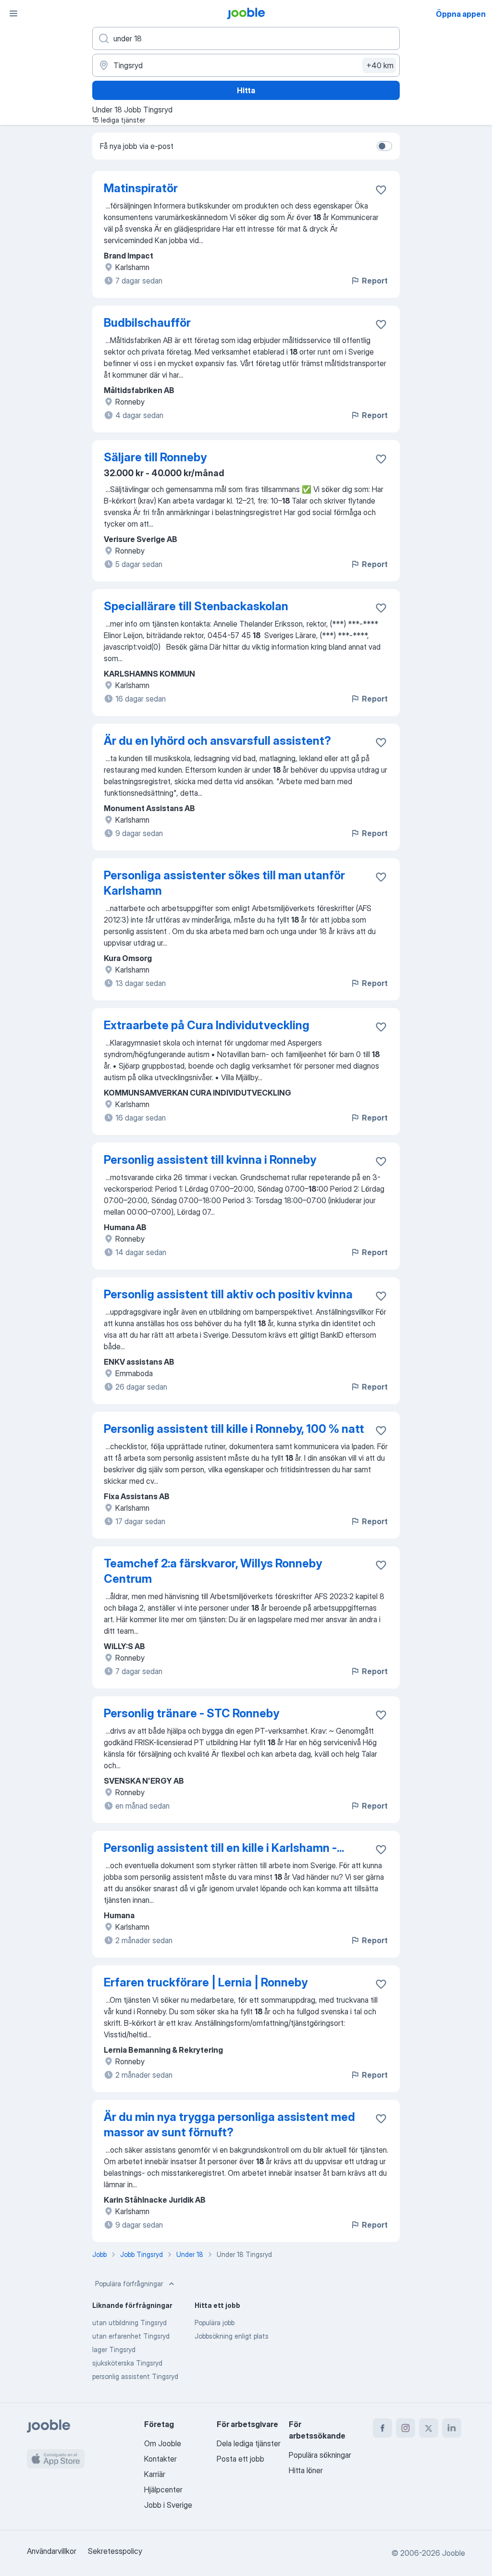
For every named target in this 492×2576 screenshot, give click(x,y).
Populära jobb (215, 2323)
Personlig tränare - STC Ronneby (191, 1713)
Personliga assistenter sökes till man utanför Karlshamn (224, 883)
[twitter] (429, 2428)
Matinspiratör (141, 188)
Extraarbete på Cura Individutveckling (207, 1025)
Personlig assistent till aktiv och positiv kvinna (228, 1294)
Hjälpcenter (163, 2490)
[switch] (384, 146)
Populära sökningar (320, 2455)
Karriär (155, 2474)
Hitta (246, 90)
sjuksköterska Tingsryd (127, 2363)
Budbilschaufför (147, 323)
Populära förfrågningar (129, 2284)
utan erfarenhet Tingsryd (131, 2336)
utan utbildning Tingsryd (129, 2323)
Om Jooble (163, 2443)
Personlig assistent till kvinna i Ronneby (210, 1160)
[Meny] (13, 13)
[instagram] (406, 2428)
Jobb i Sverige (168, 2505)
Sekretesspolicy (115, 2551)
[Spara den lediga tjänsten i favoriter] (381, 190)
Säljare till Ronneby (155, 457)
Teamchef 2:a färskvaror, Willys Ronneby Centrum (213, 1571)
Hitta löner (306, 2470)
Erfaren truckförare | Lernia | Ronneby (206, 1982)
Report (375, 281)
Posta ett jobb (240, 2459)
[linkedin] (452, 2428)
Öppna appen (461, 14)
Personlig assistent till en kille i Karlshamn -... (224, 1848)
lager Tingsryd (114, 2349)
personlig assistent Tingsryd (135, 2376)
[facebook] (382, 2428)
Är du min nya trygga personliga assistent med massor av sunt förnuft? (229, 2125)
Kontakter (160, 2459)
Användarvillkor (52, 2551)
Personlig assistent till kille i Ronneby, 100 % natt (234, 1429)
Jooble (454, 2553)
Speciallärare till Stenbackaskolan (196, 606)
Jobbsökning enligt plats (232, 2336)
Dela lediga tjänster (249, 2443)
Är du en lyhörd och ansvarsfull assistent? (217, 741)
